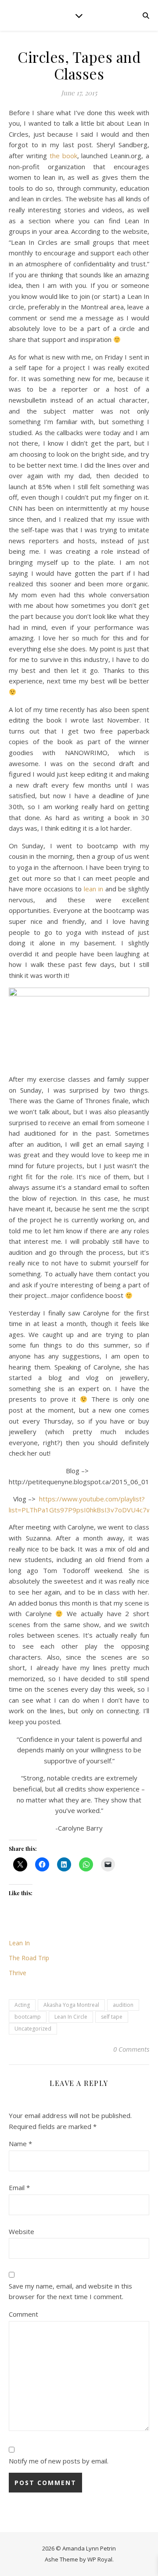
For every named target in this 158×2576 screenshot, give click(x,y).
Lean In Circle (71, 2017)
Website (22, 2231)
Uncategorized (33, 2029)
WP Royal (100, 2559)
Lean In (19, 1943)
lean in (93, 889)
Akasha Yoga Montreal (71, 2005)
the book (63, 156)
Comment (23, 2314)
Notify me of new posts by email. (59, 2461)
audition (123, 2005)
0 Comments (131, 2049)
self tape (112, 2017)
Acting (22, 2005)
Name (20, 2144)
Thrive (18, 1973)
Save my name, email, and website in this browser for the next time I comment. (70, 2291)
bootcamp (28, 2017)
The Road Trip (29, 1958)
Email (19, 2187)
